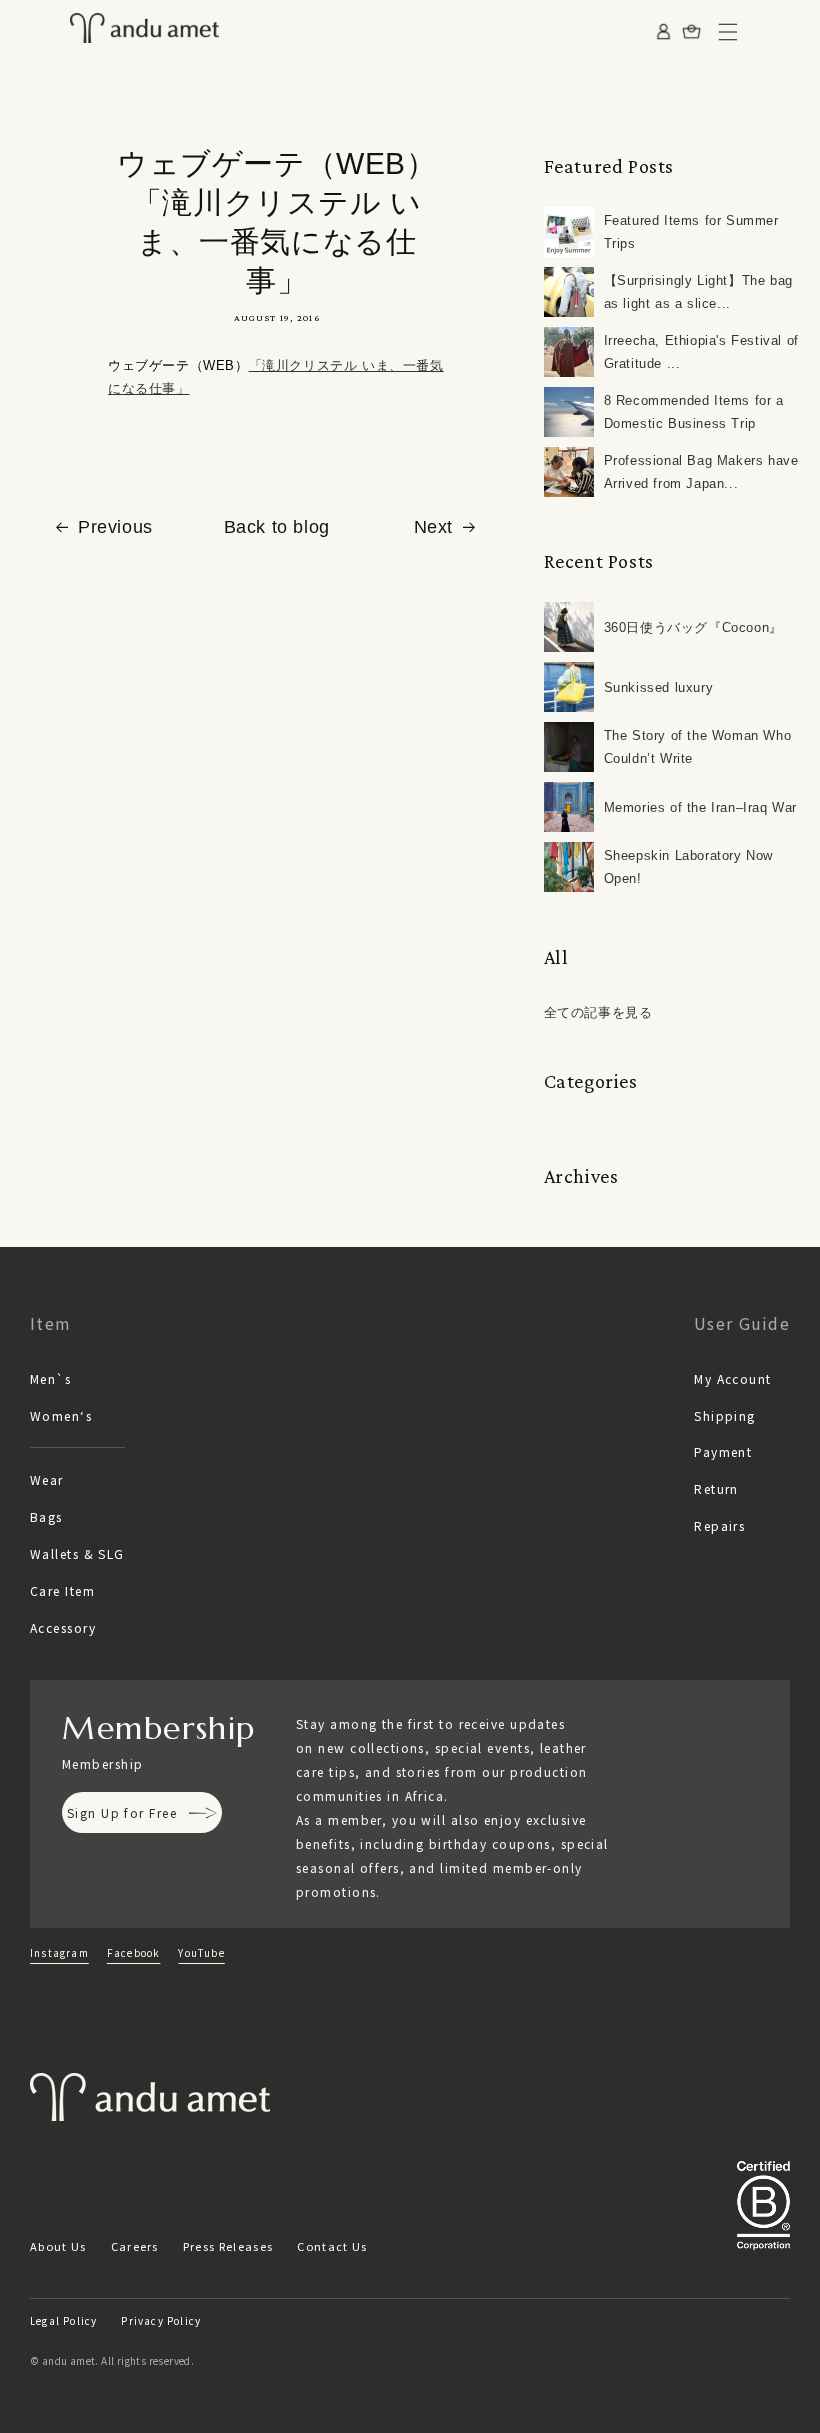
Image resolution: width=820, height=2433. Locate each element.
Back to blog (277, 527)
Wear (47, 1479)
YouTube (201, 1952)
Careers (135, 2246)
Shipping (725, 1415)
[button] (728, 32)
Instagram (59, 1952)
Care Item (62, 1590)
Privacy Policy (161, 2320)
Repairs (719, 1525)
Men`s (50, 1378)
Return (716, 1488)
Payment (723, 1451)
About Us (58, 2246)
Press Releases (228, 2246)
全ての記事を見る (598, 1012)
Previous (115, 527)
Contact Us (332, 2246)
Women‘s (61, 1415)
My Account (732, 1378)
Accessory (63, 1627)
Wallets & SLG (77, 1553)
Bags (46, 1516)
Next (433, 527)
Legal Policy (63, 2320)
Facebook (134, 1952)
